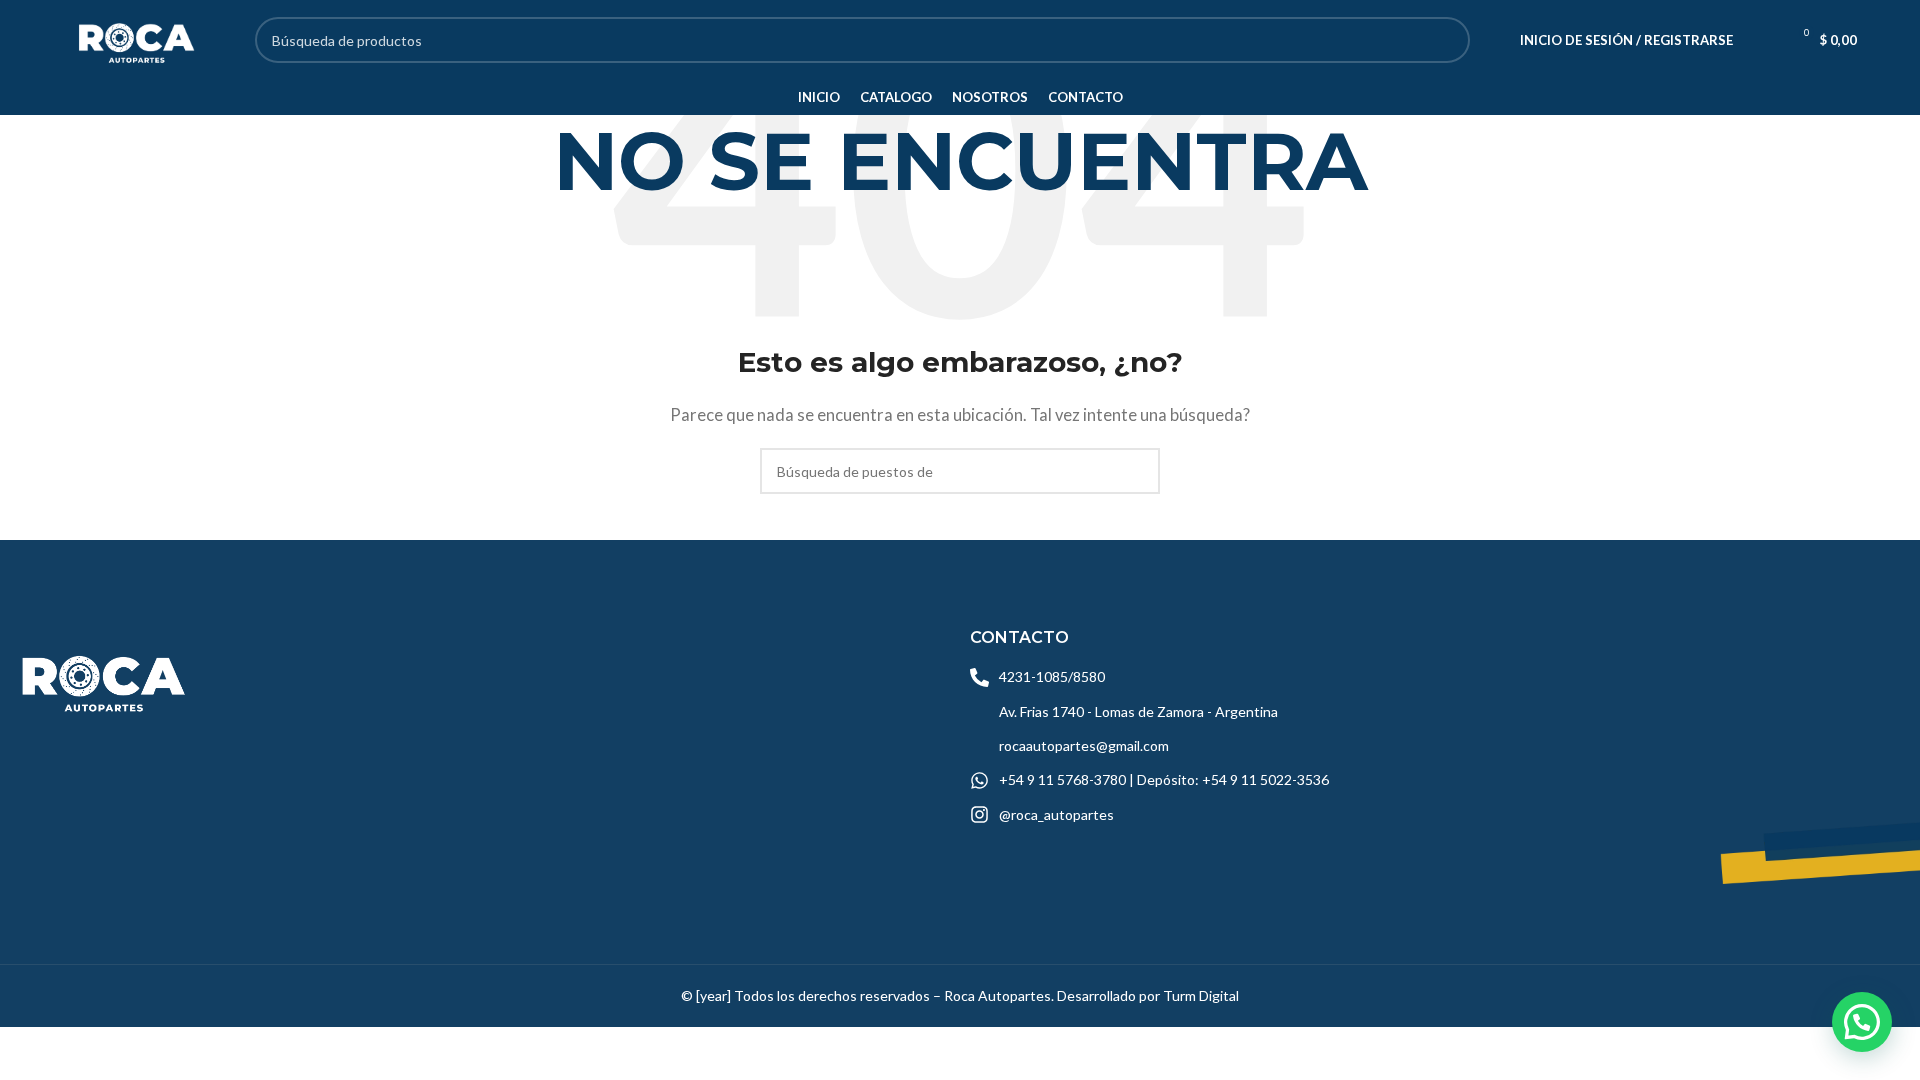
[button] (1862, 1022)
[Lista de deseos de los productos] (1761, 40)
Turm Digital (1201, 995)
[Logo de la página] (134, 38)
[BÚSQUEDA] (1447, 40)
